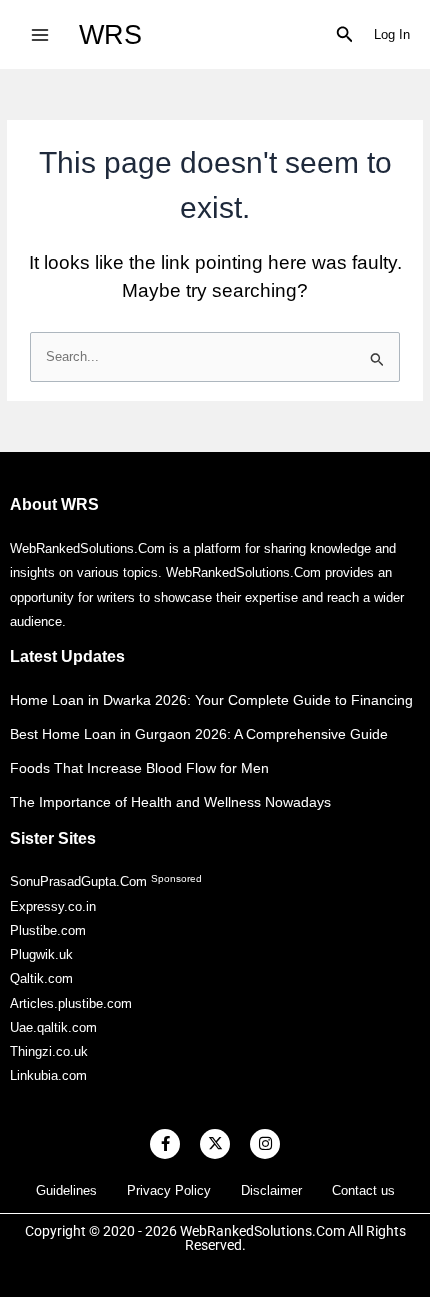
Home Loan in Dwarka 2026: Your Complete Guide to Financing (211, 700)
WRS (110, 34)
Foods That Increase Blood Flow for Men (139, 768)
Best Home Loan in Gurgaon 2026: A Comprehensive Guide (199, 734)
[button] (345, 35)
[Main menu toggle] (39, 34)
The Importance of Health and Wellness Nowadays (170, 802)
